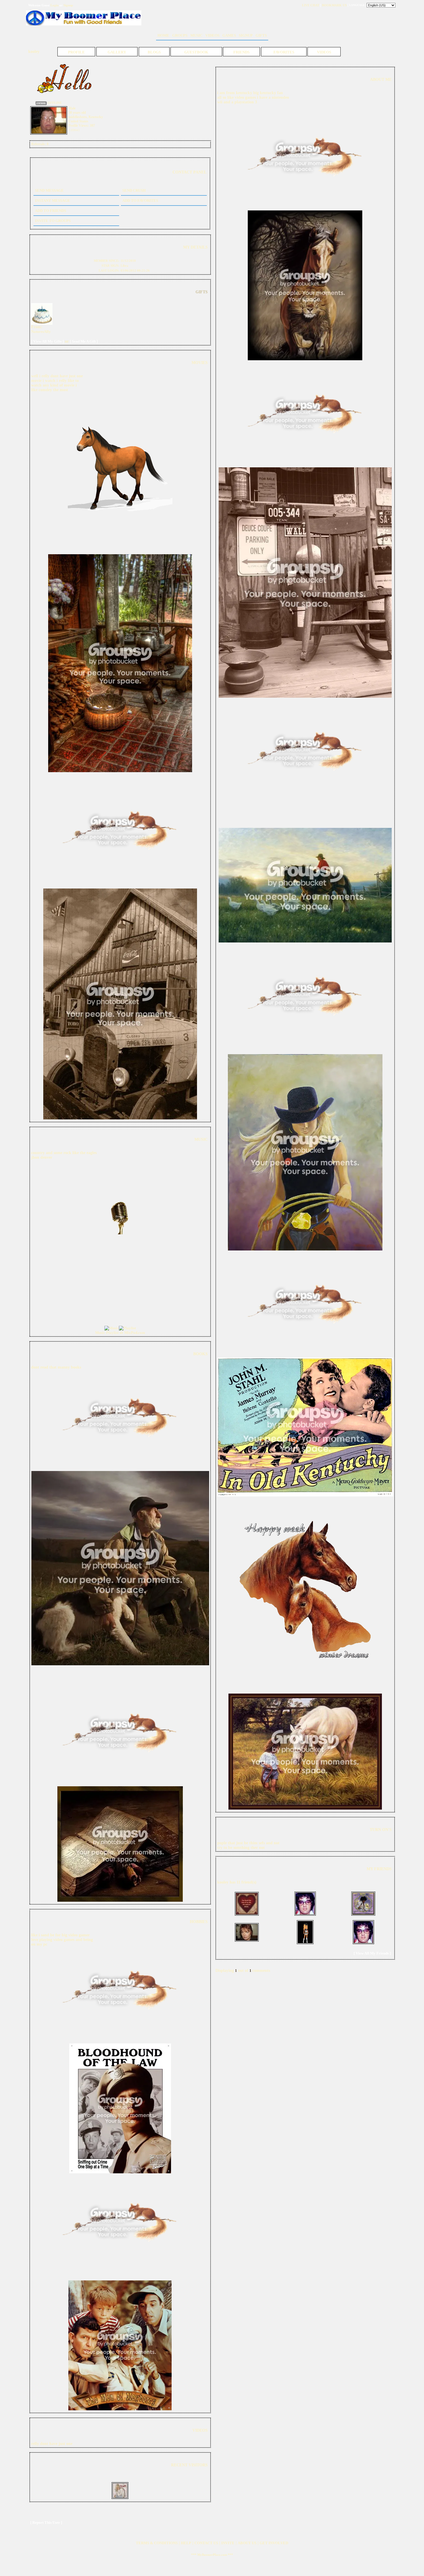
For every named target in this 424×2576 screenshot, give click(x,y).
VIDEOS (212, 35)
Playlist (112, 1333)
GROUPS (180, 35)
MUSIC (196, 35)
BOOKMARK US (334, 5)
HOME (163, 35)
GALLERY (117, 52)
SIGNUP (246, 35)
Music (100, 1333)
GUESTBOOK (196, 52)
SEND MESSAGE (49, 190)
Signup (68, 5)
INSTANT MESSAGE (52, 200)
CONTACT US (206, 2543)
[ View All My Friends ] (372, 1953)
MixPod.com (135, 1333)
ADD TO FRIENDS (50, 211)
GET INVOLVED (274, 2543)
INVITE (228, 2543)
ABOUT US (247, 2543)
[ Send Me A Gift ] (84, 341)
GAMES (229, 35)
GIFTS (261, 35)
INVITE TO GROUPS (53, 221)
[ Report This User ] (46, 2522)
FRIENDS (241, 52)
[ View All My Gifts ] (47, 341)
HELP (186, 2543)
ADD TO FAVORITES (140, 200)
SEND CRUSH (134, 190)
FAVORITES (284, 52)
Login (55, 5)
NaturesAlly (41, 332)
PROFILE (76, 52)
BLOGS (154, 52)
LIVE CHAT (311, 5)
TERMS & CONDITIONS (157, 2543)
